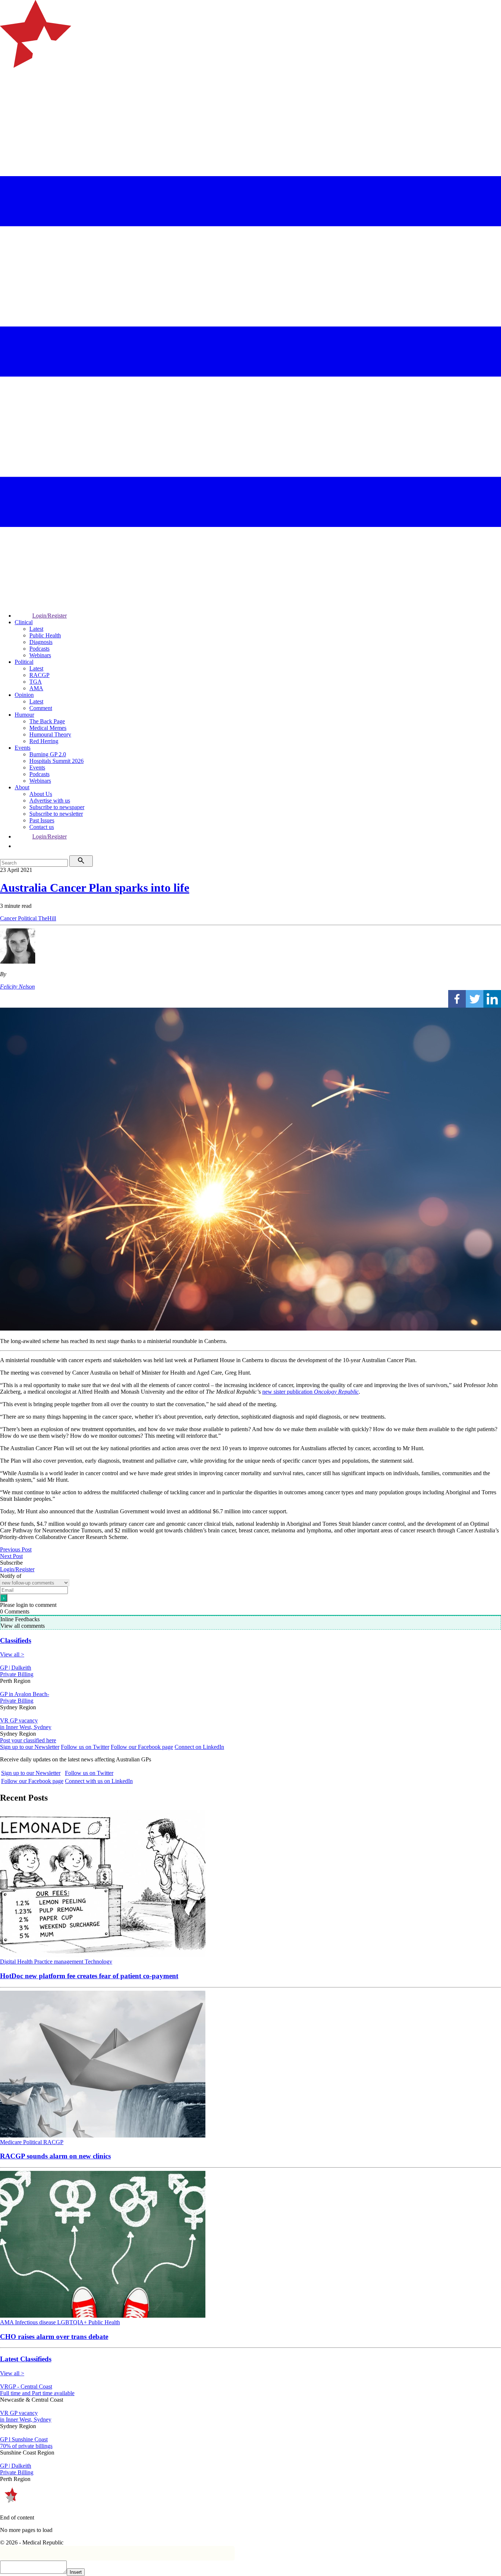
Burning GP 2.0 (48, 754)
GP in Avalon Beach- (25, 1694)
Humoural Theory (50, 734)
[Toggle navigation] (9, 97)
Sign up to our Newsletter (30, 1747)
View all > (12, 1654)
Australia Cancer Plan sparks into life (95, 888)
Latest (36, 629)
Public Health (45, 635)
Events (23, 748)
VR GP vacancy (19, 1720)
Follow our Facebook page (142, 1747)
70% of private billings (26, 2446)
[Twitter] (475, 999)
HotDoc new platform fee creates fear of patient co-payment (89, 1976)
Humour (24, 715)
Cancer (9, 918)
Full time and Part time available (37, 2393)
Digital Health (17, 1962)
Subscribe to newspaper (57, 807)
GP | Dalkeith (16, 1668)
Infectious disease (36, 2322)
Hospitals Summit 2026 (56, 761)
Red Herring (44, 741)
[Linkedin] (492, 999)
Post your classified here (28, 1740)
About (22, 787)
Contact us (42, 827)
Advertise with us (50, 801)
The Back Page (47, 721)
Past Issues (42, 820)
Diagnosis (41, 642)
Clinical (24, 622)
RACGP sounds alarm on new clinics (55, 2156)
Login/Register (50, 616)
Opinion (24, 695)
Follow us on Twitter (85, 1747)
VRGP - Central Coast (26, 2386)
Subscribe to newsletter (56, 814)
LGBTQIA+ (73, 2322)
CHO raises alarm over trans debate (54, 2337)
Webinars (40, 655)
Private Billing (17, 1674)
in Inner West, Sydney (26, 1727)
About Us (41, 794)
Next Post (11, 1556)
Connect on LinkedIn (199, 1747)
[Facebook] (457, 999)
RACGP (39, 675)
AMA (36, 688)
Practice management (59, 1962)
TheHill (47, 918)
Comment (41, 708)
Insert (76, 2572)
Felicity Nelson (17, 987)
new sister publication (310, 1392)
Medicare (12, 2142)
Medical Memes (48, 728)
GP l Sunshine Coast (24, 2439)
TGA (36, 682)
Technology (98, 1962)
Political (24, 662)
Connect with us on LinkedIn (99, 1781)
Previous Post (16, 1549)
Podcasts (39, 649)
